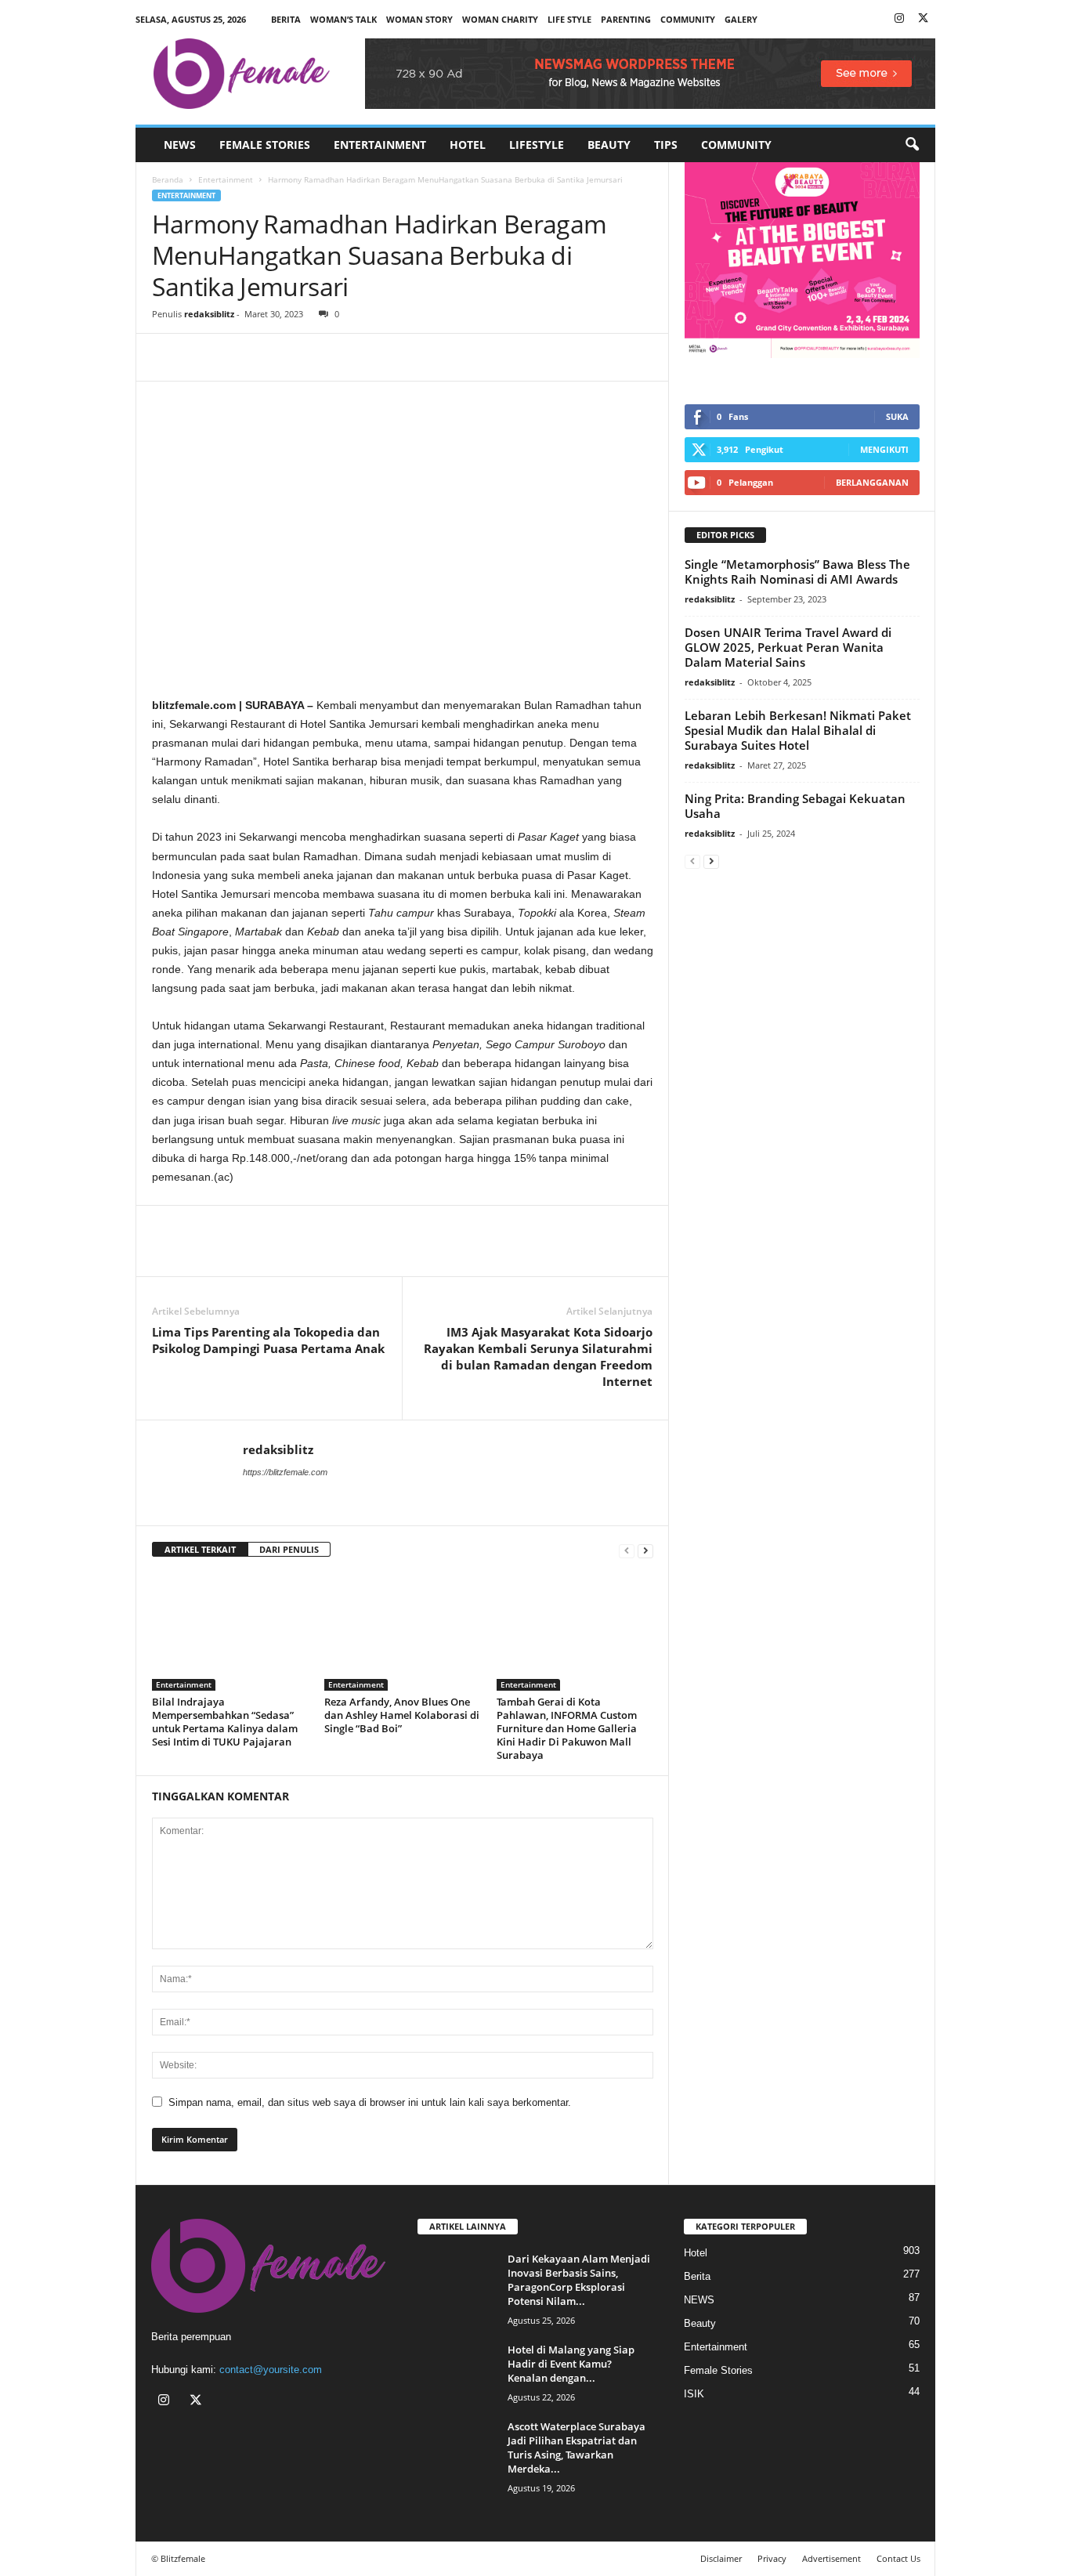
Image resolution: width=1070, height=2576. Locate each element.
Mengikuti (884, 449)
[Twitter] (924, 19)
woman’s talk (343, 19)
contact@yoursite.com (271, 2370)
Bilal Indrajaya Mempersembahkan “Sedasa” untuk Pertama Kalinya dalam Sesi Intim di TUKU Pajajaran (225, 1722)
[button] (912, 145)
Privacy (772, 2558)
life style (569, 19)
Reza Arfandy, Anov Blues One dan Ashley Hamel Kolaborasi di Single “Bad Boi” (402, 1715)
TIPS (666, 145)
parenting (626, 19)
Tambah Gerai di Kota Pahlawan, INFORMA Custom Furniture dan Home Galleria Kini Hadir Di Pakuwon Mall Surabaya (567, 1728)
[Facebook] (168, 357)
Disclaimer (721, 2558)
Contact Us (898, 2558)
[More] (313, 357)
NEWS (180, 145)
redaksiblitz (209, 314)
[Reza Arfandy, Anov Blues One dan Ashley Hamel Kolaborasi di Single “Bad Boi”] (403, 1632)
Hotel (468, 145)
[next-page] (645, 1550)
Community (736, 145)
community (688, 19)
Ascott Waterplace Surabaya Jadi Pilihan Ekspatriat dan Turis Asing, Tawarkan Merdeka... (577, 2448)
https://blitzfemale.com (285, 1472)
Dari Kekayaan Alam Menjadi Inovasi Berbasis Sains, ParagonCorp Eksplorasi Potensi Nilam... (579, 2280)
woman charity (500, 19)
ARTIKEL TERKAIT (200, 1549)
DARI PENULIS (289, 1549)
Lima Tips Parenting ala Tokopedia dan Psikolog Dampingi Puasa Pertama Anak (268, 1340)
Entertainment (380, 145)
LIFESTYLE (537, 145)
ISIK (694, 2394)
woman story (419, 19)
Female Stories (265, 145)
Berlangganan (872, 482)
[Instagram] (899, 19)
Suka (897, 416)
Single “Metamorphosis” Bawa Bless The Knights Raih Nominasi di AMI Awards (797, 572)
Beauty (609, 145)
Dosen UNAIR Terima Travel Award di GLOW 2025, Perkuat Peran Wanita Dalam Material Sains (788, 647)
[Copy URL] (276, 357)
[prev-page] (627, 1550)
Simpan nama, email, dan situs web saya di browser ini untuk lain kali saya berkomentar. (370, 2102)
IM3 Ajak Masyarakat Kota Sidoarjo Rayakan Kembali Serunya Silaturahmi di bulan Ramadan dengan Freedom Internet (538, 1357)
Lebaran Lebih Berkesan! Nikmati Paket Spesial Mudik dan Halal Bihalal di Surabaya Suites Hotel (798, 730)
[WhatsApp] (240, 357)
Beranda (168, 179)
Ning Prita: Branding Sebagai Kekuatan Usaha (795, 806)
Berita (286, 19)
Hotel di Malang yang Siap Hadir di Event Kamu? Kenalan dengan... (571, 2364)
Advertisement (831, 2558)
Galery (741, 19)
